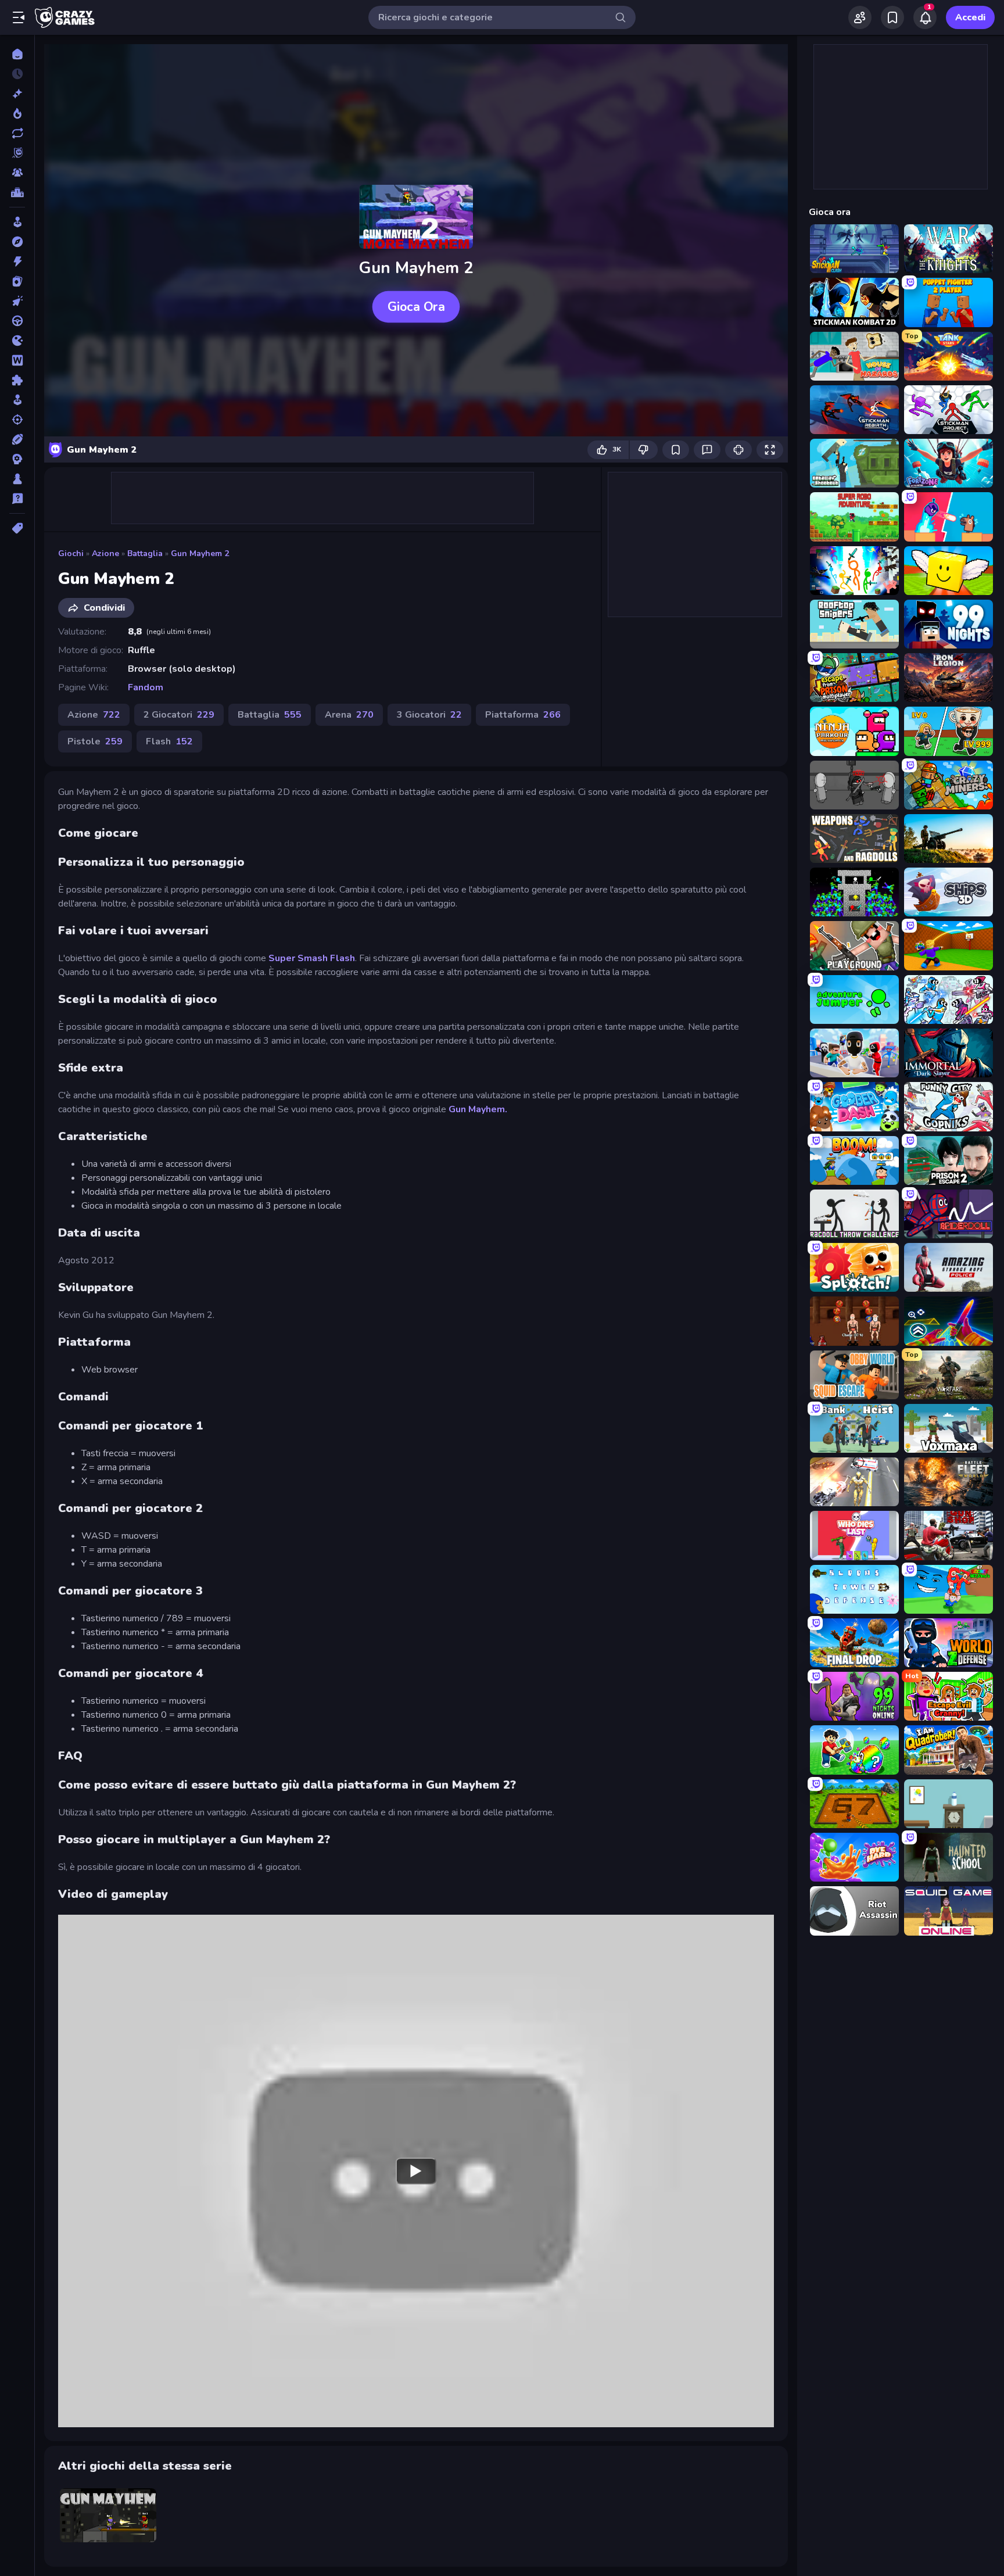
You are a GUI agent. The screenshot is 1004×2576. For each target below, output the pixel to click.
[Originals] (17, 153)
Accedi (970, 17)
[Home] (17, 54)
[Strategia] (17, 459)
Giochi (71, 553)
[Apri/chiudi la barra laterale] (19, 17)
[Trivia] (17, 499)
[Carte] (17, 281)
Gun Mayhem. (478, 1109)
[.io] (17, 341)
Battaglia (145, 553)
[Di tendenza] (17, 113)
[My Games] (892, 17)
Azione (105, 553)
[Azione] (17, 261)
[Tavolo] (17, 479)
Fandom (146, 687)
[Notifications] (925, 17)
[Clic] (17, 301)
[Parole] (17, 360)
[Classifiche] (17, 192)
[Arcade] (17, 222)
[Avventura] (17, 242)
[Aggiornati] (17, 133)
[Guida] (17, 321)
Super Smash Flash (312, 958)
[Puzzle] (17, 380)
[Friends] (860, 17)
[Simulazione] (17, 400)
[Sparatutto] (17, 420)
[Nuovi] (17, 94)
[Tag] (17, 528)
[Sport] (17, 439)
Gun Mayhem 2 (200, 553)
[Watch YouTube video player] (416, 2171)
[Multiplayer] (17, 173)
